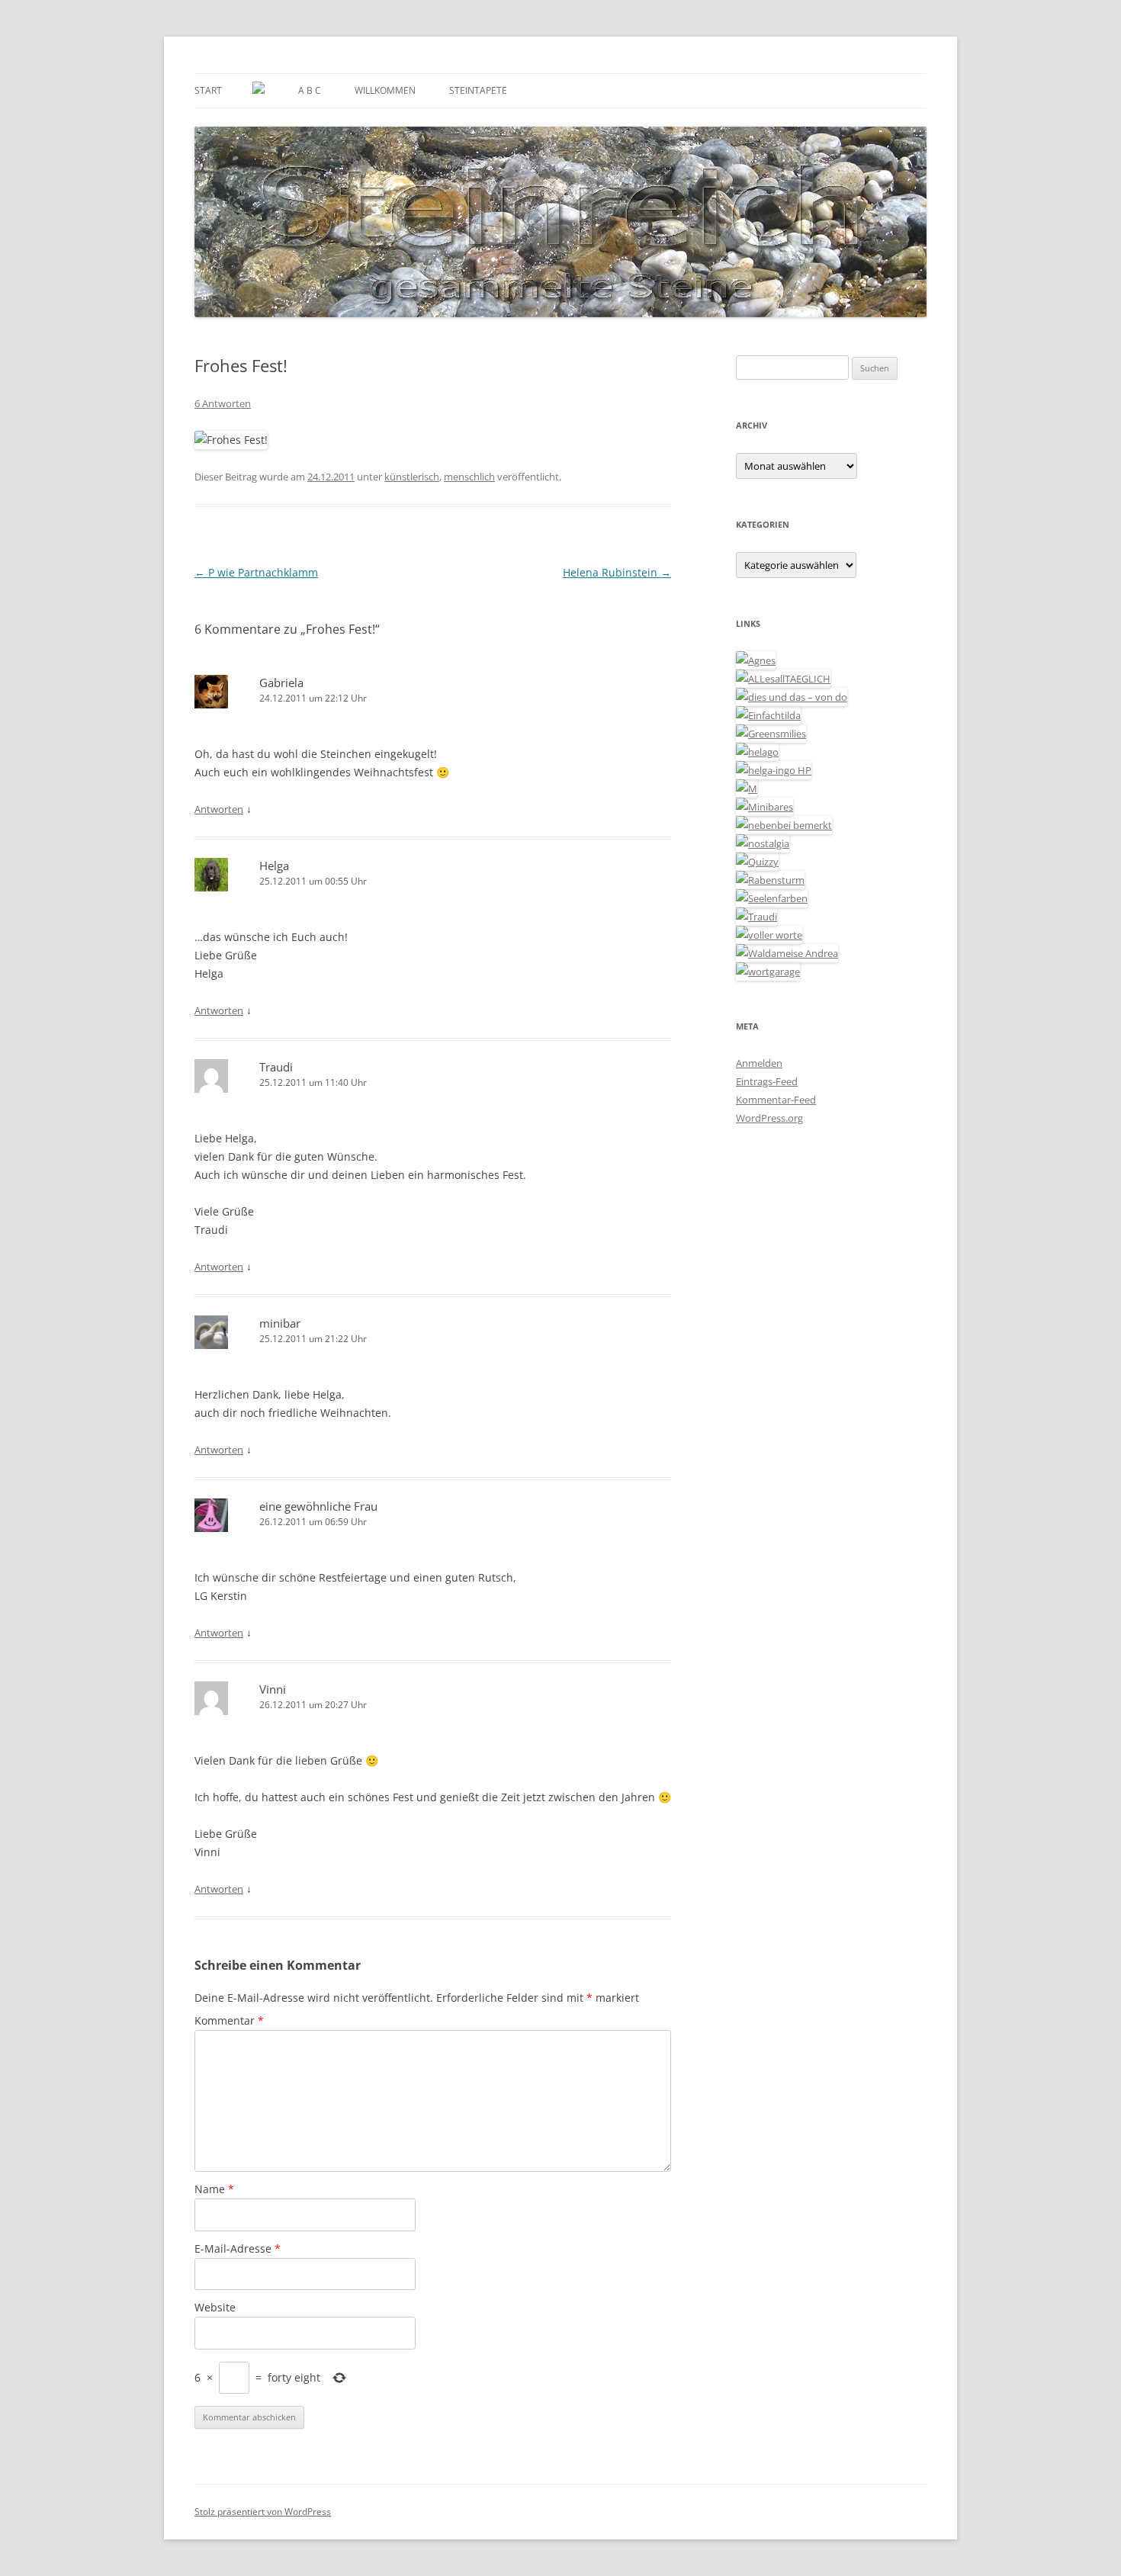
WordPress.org (769, 1118)
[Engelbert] (783, 679)
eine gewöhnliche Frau (318, 1506)
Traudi (276, 1067)
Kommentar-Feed (776, 1100)
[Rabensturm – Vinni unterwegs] (770, 880)
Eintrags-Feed (767, 1081)
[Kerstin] (763, 843)
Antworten (219, 809)
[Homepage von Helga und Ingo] (774, 770)
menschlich (469, 477)
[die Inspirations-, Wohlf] (772, 898)
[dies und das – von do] (792, 697)
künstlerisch (412, 477)
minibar (280, 1323)
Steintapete (478, 90)
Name (214, 2189)
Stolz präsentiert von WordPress (263, 2512)
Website (215, 2307)
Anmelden (759, 1063)
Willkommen (385, 90)
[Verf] (768, 972)
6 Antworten (223, 403)
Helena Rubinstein (617, 572)
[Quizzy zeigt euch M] (757, 862)
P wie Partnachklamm (256, 572)
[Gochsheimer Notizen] (757, 752)
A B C (310, 90)
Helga (274, 866)
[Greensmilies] (771, 734)
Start (208, 90)
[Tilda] (768, 715)
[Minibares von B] (764, 807)
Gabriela (281, 683)
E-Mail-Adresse (238, 2248)
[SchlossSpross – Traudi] (756, 917)
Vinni (273, 1689)
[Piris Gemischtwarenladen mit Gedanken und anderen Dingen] (769, 935)
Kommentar (229, 2020)
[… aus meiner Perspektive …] (787, 953)
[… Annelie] (784, 825)
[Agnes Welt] (756, 660)
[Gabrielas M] (747, 789)
